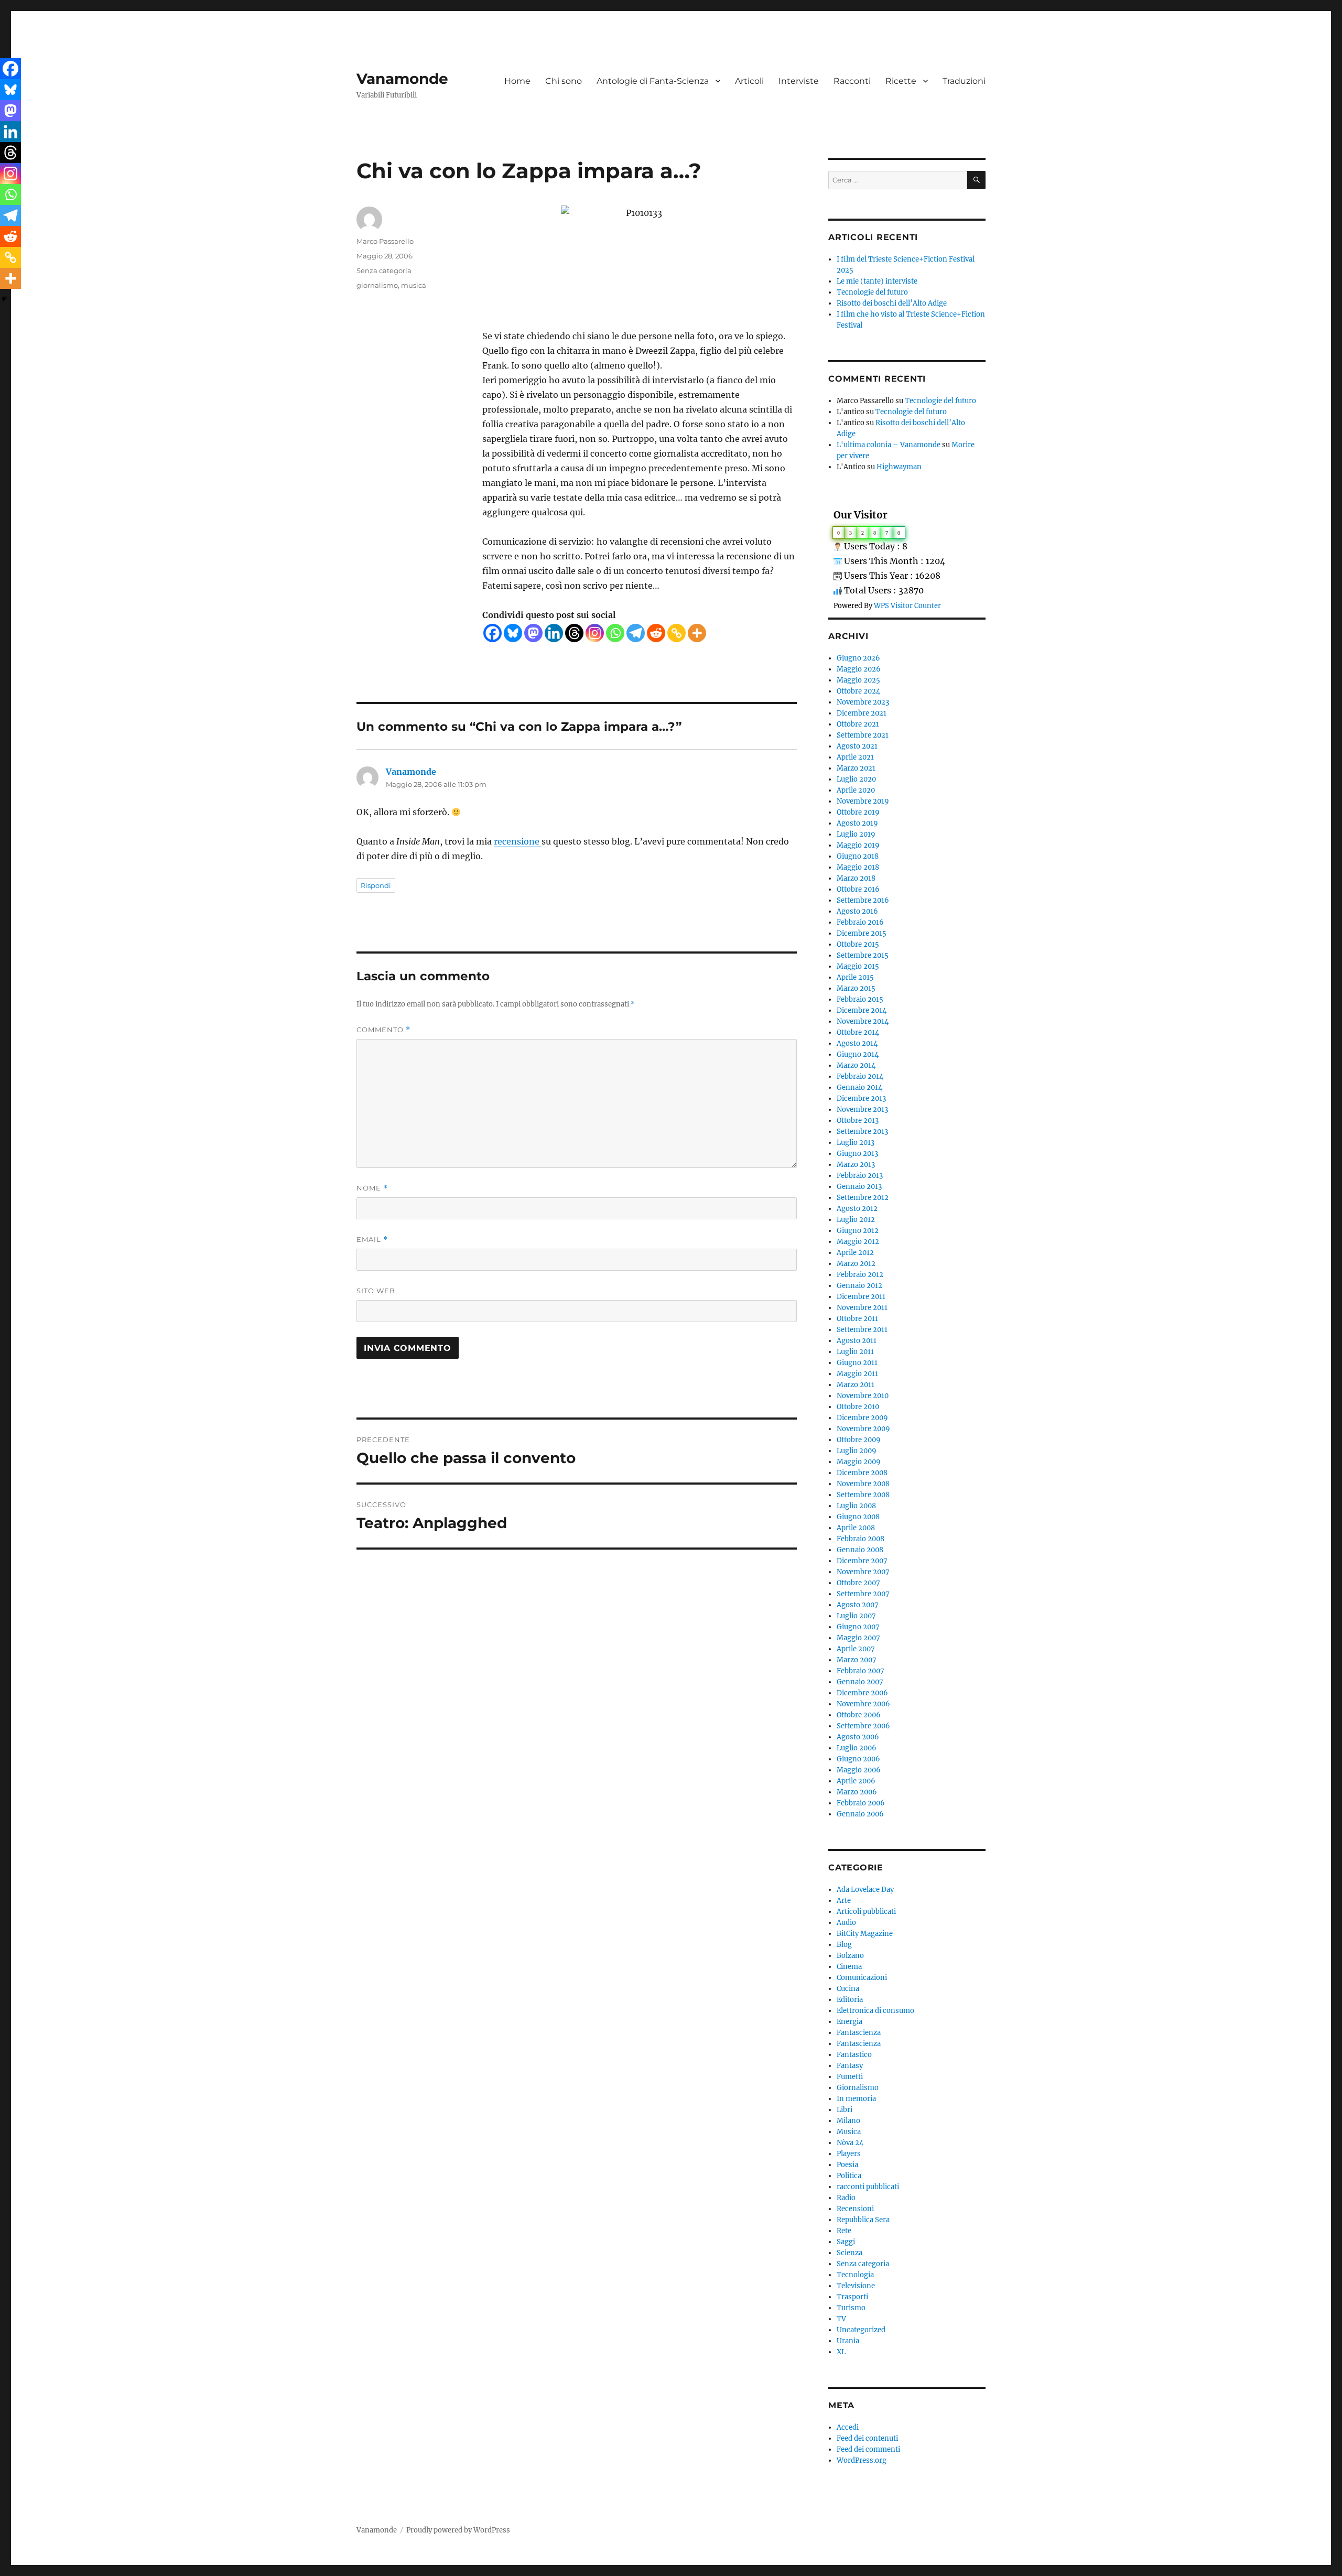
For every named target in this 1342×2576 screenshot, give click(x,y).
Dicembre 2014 (862, 1010)
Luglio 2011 (855, 1352)
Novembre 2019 (863, 801)
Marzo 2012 (856, 1264)
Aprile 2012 (855, 1253)
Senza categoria (384, 270)
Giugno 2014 (858, 1054)
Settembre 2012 (863, 1198)
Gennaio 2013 (859, 1187)
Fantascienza (859, 2033)
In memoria (856, 2099)
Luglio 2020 (856, 779)
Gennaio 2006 (860, 1814)
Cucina (848, 1989)
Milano (848, 2121)
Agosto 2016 (857, 911)
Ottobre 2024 (858, 691)
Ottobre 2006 (859, 1715)
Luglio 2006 (857, 1748)
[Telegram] (636, 633)
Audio (846, 1923)
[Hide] (4, 299)
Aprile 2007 (856, 1649)
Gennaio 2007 (860, 1682)
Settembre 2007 (863, 1594)
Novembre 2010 (863, 1396)
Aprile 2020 (856, 790)
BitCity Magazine (865, 1934)
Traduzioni (964, 81)
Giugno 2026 (858, 658)
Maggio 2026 (859, 669)
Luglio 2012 (856, 1220)
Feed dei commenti (868, 2449)
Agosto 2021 (857, 746)
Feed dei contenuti (867, 2438)
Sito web (376, 1291)
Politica (849, 2176)
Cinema (849, 1967)
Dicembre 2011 (861, 1297)
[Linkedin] (554, 633)
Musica (849, 2132)
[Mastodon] (533, 633)
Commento (383, 1030)
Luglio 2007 (856, 1616)
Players (849, 2154)
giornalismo (377, 285)
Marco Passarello (385, 241)
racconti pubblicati (868, 2187)
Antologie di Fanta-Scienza (653, 81)
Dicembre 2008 (862, 1473)
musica (414, 285)
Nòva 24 (850, 2143)
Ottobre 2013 (858, 1121)
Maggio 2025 (858, 680)
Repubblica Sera (863, 2220)
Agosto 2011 (857, 1341)
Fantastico (854, 2055)
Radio (846, 2198)
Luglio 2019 (856, 834)
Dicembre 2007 (862, 1561)
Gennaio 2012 (859, 1286)
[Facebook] (493, 633)
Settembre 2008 (863, 1495)
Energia (849, 2022)
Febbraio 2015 (860, 999)
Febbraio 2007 (861, 1671)
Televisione (856, 2286)
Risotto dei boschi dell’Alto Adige (892, 303)
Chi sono (564, 81)
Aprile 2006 (856, 1781)
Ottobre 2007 (858, 1583)
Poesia (847, 2165)
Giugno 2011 (857, 1363)
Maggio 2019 (858, 845)
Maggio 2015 (858, 966)
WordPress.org (862, 2460)
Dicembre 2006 (862, 1693)
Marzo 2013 (856, 1165)
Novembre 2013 (862, 1110)
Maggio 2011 (857, 1374)
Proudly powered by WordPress (458, 2530)
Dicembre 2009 (862, 1418)
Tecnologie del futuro (872, 292)
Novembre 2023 (863, 702)
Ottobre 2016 (858, 889)
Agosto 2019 (857, 823)
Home (517, 81)
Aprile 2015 (855, 977)
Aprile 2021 (855, 757)
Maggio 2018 (858, 867)
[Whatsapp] (615, 633)
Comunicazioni (862, 1978)
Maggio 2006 (859, 1770)
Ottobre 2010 (858, 1407)
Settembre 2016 (863, 900)
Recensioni (855, 2209)
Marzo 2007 (857, 1660)
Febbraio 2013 (860, 1176)
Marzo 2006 (857, 1792)
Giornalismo (858, 2088)
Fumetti (850, 2077)
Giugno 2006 (858, 1759)
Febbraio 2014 (860, 1076)
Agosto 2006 (858, 1737)
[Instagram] (595, 633)
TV (841, 2319)
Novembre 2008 (863, 1484)
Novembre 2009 (863, 1429)
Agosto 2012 (857, 1209)
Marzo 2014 (856, 1065)
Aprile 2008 (856, 1528)
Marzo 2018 (856, 878)
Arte (844, 1901)
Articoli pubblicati (866, 1912)
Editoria (850, 2000)
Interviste (799, 81)
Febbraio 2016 (860, 922)
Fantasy (850, 2066)
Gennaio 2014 (859, 1087)
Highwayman (899, 467)
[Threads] (574, 633)
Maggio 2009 (859, 1462)
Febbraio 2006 (861, 1803)
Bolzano (850, 1956)
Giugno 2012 (858, 1231)
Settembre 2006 (863, 1726)
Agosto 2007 (858, 1605)
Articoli (749, 81)
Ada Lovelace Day (865, 1890)
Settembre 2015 (863, 955)
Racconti (852, 81)
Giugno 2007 (858, 1627)
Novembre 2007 (863, 1572)
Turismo (851, 2308)
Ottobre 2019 (858, 812)
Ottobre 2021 (858, 724)
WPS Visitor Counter (907, 605)
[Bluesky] (513, 633)
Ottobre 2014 (858, 1032)
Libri (845, 2110)
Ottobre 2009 (859, 1440)
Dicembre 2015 (862, 933)
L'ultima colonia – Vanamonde (889, 445)
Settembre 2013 (862, 1132)
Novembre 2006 (863, 1704)
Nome (372, 1188)
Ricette (901, 81)
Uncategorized (861, 2330)
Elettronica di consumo (875, 2011)
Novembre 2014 (863, 1021)
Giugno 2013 (857, 1154)
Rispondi (376, 885)
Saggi (846, 2242)
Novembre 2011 (862, 1308)
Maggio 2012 (858, 1242)
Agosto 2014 (857, 1043)
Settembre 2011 (862, 1330)
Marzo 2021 (856, 768)
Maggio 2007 (858, 1638)
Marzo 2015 (856, 988)
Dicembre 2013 (861, 1098)
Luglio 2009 (857, 1451)
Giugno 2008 (858, 1517)
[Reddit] (656, 633)
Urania (848, 2341)
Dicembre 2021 (862, 713)
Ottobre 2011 (857, 1319)
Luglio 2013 (856, 1143)
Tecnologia (855, 2275)
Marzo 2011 (856, 1385)
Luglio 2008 (856, 1506)
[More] (697, 633)
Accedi (848, 2427)
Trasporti (852, 2297)
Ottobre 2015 (858, 944)
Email (372, 1240)
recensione (518, 841)
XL (841, 2352)
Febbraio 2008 (861, 1539)
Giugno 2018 (858, 856)
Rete (844, 2231)
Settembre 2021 (863, 735)
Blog (844, 1945)
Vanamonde (402, 79)
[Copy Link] (677, 633)
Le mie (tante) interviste (877, 281)
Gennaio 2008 (860, 1550)
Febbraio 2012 (860, 1275)
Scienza (849, 2253)
